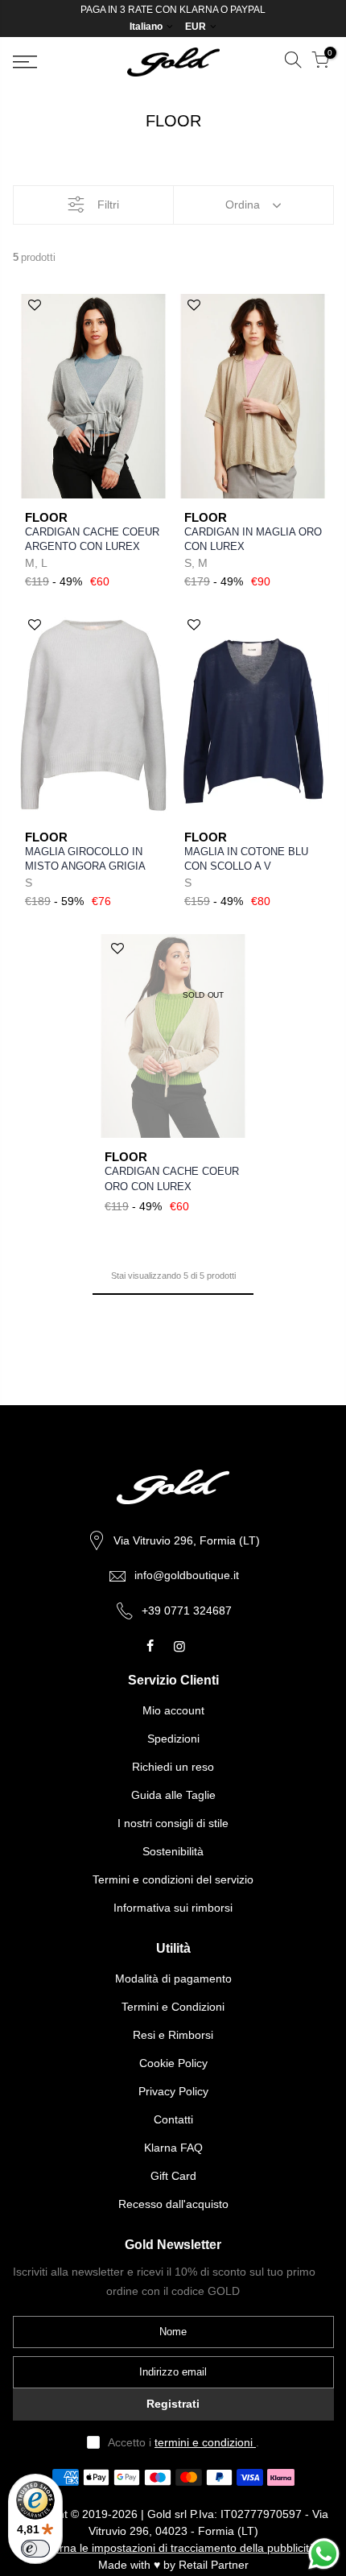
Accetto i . (183, 2442)
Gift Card (173, 2176)
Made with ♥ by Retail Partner (173, 2565)
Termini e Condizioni (173, 2007)
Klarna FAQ (173, 2148)
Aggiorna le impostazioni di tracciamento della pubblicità (173, 2548)
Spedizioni (173, 1739)
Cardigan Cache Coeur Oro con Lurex (172, 1179)
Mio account (173, 1710)
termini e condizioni (205, 2442)
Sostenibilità (173, 1851)
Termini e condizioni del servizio (173, 1879)
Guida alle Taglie (173, 1795)
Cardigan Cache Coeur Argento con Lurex (92, 540)
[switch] (35, 2549)
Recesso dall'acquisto (173, 2204)
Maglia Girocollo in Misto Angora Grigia (85, 859)
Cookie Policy (173, 2063)
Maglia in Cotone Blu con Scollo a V (246, 859)
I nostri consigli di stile (173, 1823)
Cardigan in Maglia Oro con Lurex (253, 540)
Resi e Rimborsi (173, 2035)
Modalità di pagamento (173, 1979)
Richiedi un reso (173, 1767)
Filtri (108, 205)
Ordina (243, 205)
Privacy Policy (173, 2091)
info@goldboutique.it (187, 1575)
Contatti (173, 2119)
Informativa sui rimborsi (173, 1908)
